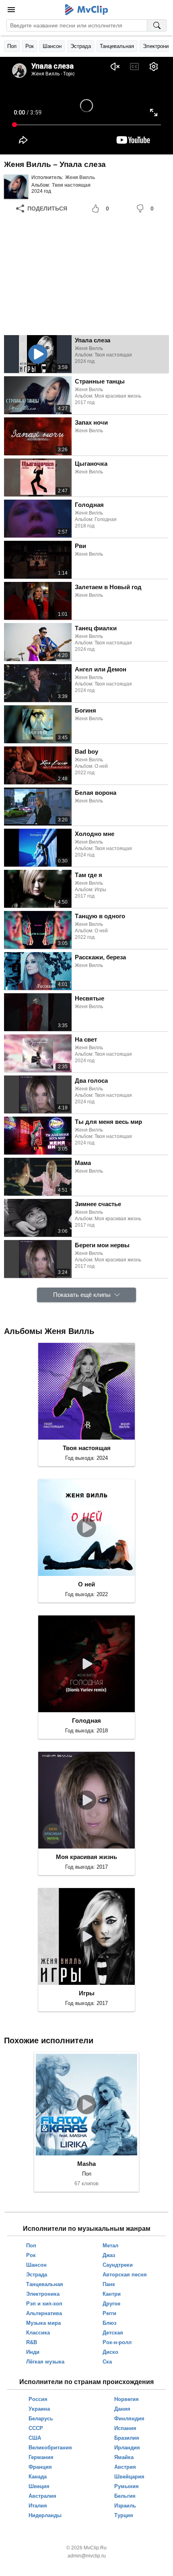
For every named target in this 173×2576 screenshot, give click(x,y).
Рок (30, 46)
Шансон (52, 46)
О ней (86, 1584)
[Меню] (11, 10)
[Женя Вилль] (16, 187)
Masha (86, 2164)
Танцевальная (117, 46)
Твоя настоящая (71, 185)
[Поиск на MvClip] (157, 25)
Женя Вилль (80, 177)
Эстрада (81, 46)
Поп (12, 46)
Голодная (86, 1720)
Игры (87, 1993)
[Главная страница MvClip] (87, 10)
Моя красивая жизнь (86, 1857)
